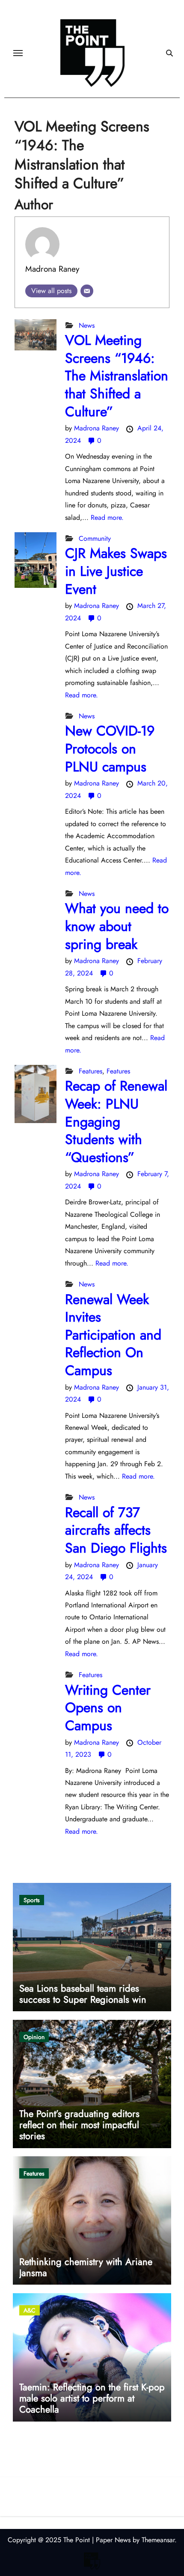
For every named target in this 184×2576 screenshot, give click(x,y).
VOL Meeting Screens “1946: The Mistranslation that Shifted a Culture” (117, 376)
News (87, 325)
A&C (30, 2310)
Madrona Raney (52, 269)
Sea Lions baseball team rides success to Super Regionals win (83, 1994)
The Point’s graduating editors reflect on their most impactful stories (79, 2125)
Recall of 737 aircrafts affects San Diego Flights (116, 1530)
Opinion (34, 2037)
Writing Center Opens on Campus (108, 1708)
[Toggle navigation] (18, 53)
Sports (32, 1900)
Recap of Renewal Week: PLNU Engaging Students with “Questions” (116, 1121)
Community (95, 538)
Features (91, 1071)
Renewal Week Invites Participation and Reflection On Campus (113, 1335)
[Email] (87, 291)
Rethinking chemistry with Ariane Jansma (86, 2267)
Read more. (107, 517)
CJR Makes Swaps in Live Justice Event (116, 571)
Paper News (113, 2540)
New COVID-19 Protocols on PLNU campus (110, 748)
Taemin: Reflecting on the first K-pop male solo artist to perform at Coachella (92, 2398)
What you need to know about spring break (117, 926)
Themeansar (158, 2540)
